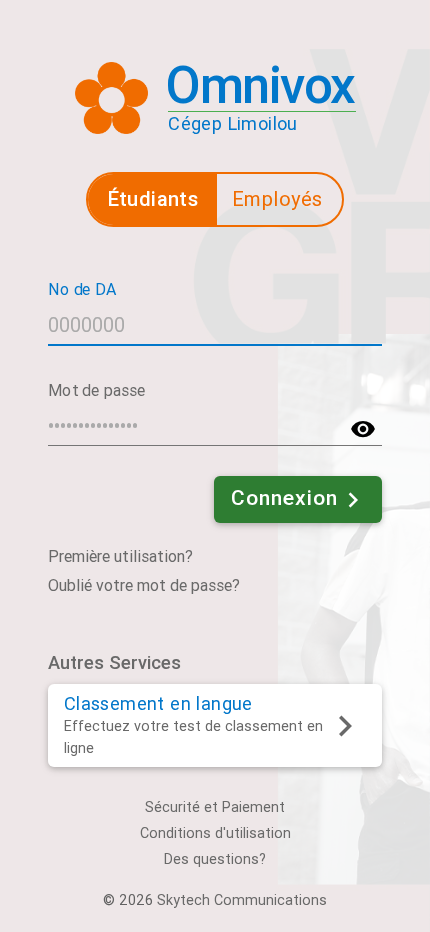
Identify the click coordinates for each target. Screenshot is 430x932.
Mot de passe (97, 389)
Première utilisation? (120, 556)
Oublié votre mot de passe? (144, 585)
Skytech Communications (242, 900)
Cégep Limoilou (233, 123)
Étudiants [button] (153, 198)
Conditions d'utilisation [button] (215, 833)
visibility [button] (363, 429)
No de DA (82, 288)
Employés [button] (277, 199)
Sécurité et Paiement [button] (215, 807)
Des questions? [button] (215, 859)
